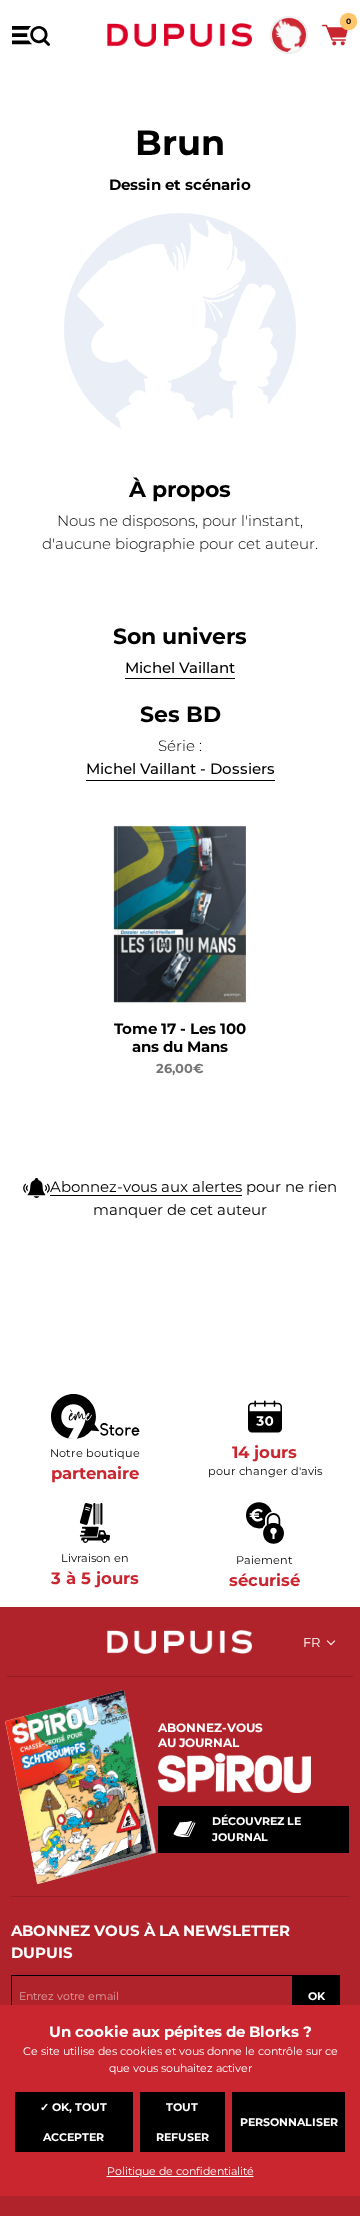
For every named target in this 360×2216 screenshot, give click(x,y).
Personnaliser (289, 2122)
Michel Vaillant (180, 667)
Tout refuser (182, 2122)
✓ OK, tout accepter (73, 2122)
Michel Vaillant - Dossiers (180, 768)
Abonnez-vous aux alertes (146, 1186)
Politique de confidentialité (180, 2171)
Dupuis (180, 35)
